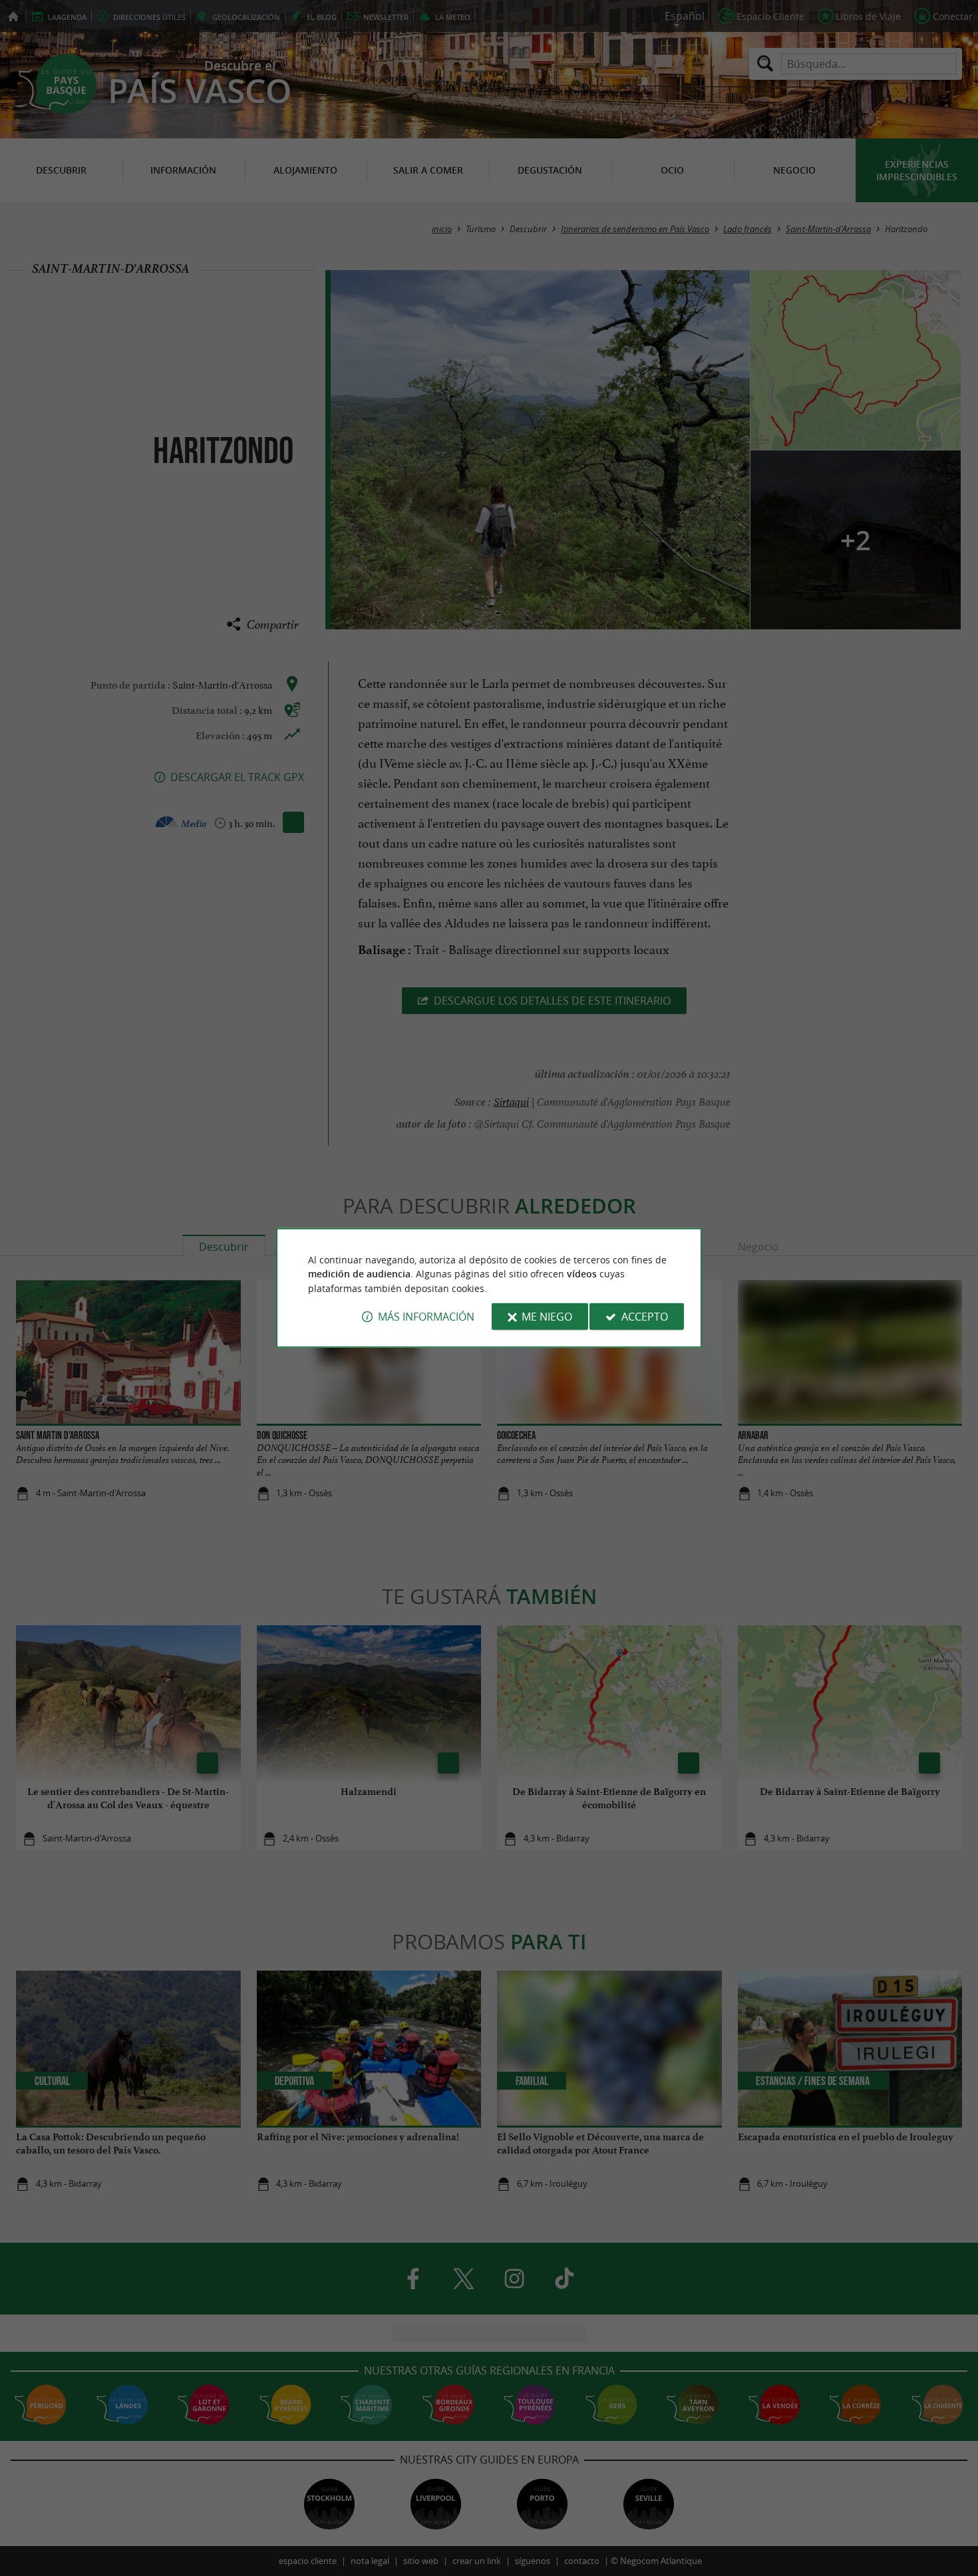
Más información (426, 1317)
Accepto (645, 1317)
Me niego (547, 1317)
